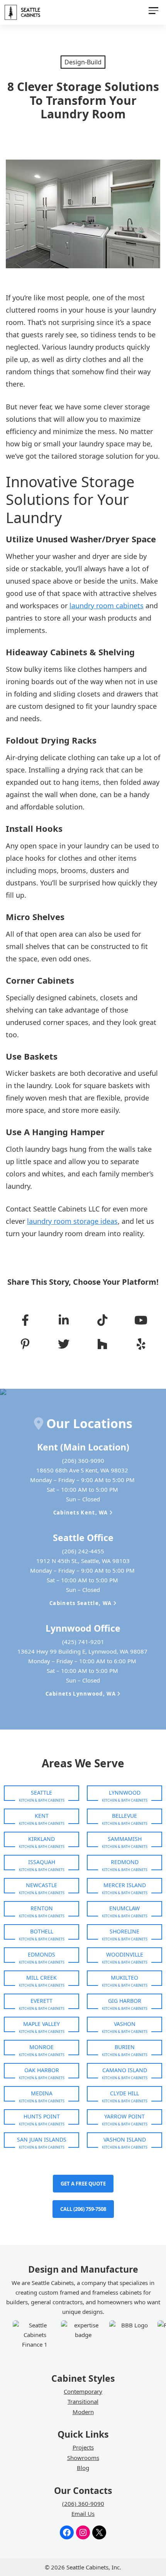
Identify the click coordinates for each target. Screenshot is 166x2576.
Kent (42, 1816)
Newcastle (41, 1885)
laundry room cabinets (107, 606)
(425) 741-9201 (83, 1642)
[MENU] (153, 12)
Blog (83, 2468)
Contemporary (83, 2391)
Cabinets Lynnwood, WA (82, 1694)
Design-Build (83, 62)
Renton (42, 1908)
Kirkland (41, 1839)
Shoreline (124, 1931)
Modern (83, 2412)
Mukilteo (124, 1978)
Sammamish (125, 1839)
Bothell (42, 1931)
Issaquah (42, 1862)
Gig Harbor (125, 2001)
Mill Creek (41, 1978)
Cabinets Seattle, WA (81, 1603)
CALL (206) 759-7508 (83, 2209)
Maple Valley (41, 2024)
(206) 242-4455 (83, 1551)
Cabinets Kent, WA (81, 1513)
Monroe (41, 2047)
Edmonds (41, 1954)
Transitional (83, 2401)
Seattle (41, 1793)
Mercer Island (125, 1885)
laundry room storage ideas (72, 1221)
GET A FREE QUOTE (83, 2184)
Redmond (125, 1862)
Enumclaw (124, 1908)
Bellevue (124, 1816)
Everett (41, 2001)
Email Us (83, 2514)
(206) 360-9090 (83, 1460)
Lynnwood (125, 1793)
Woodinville (125, 1954)
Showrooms (83, 2458)
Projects (83, 2447)
